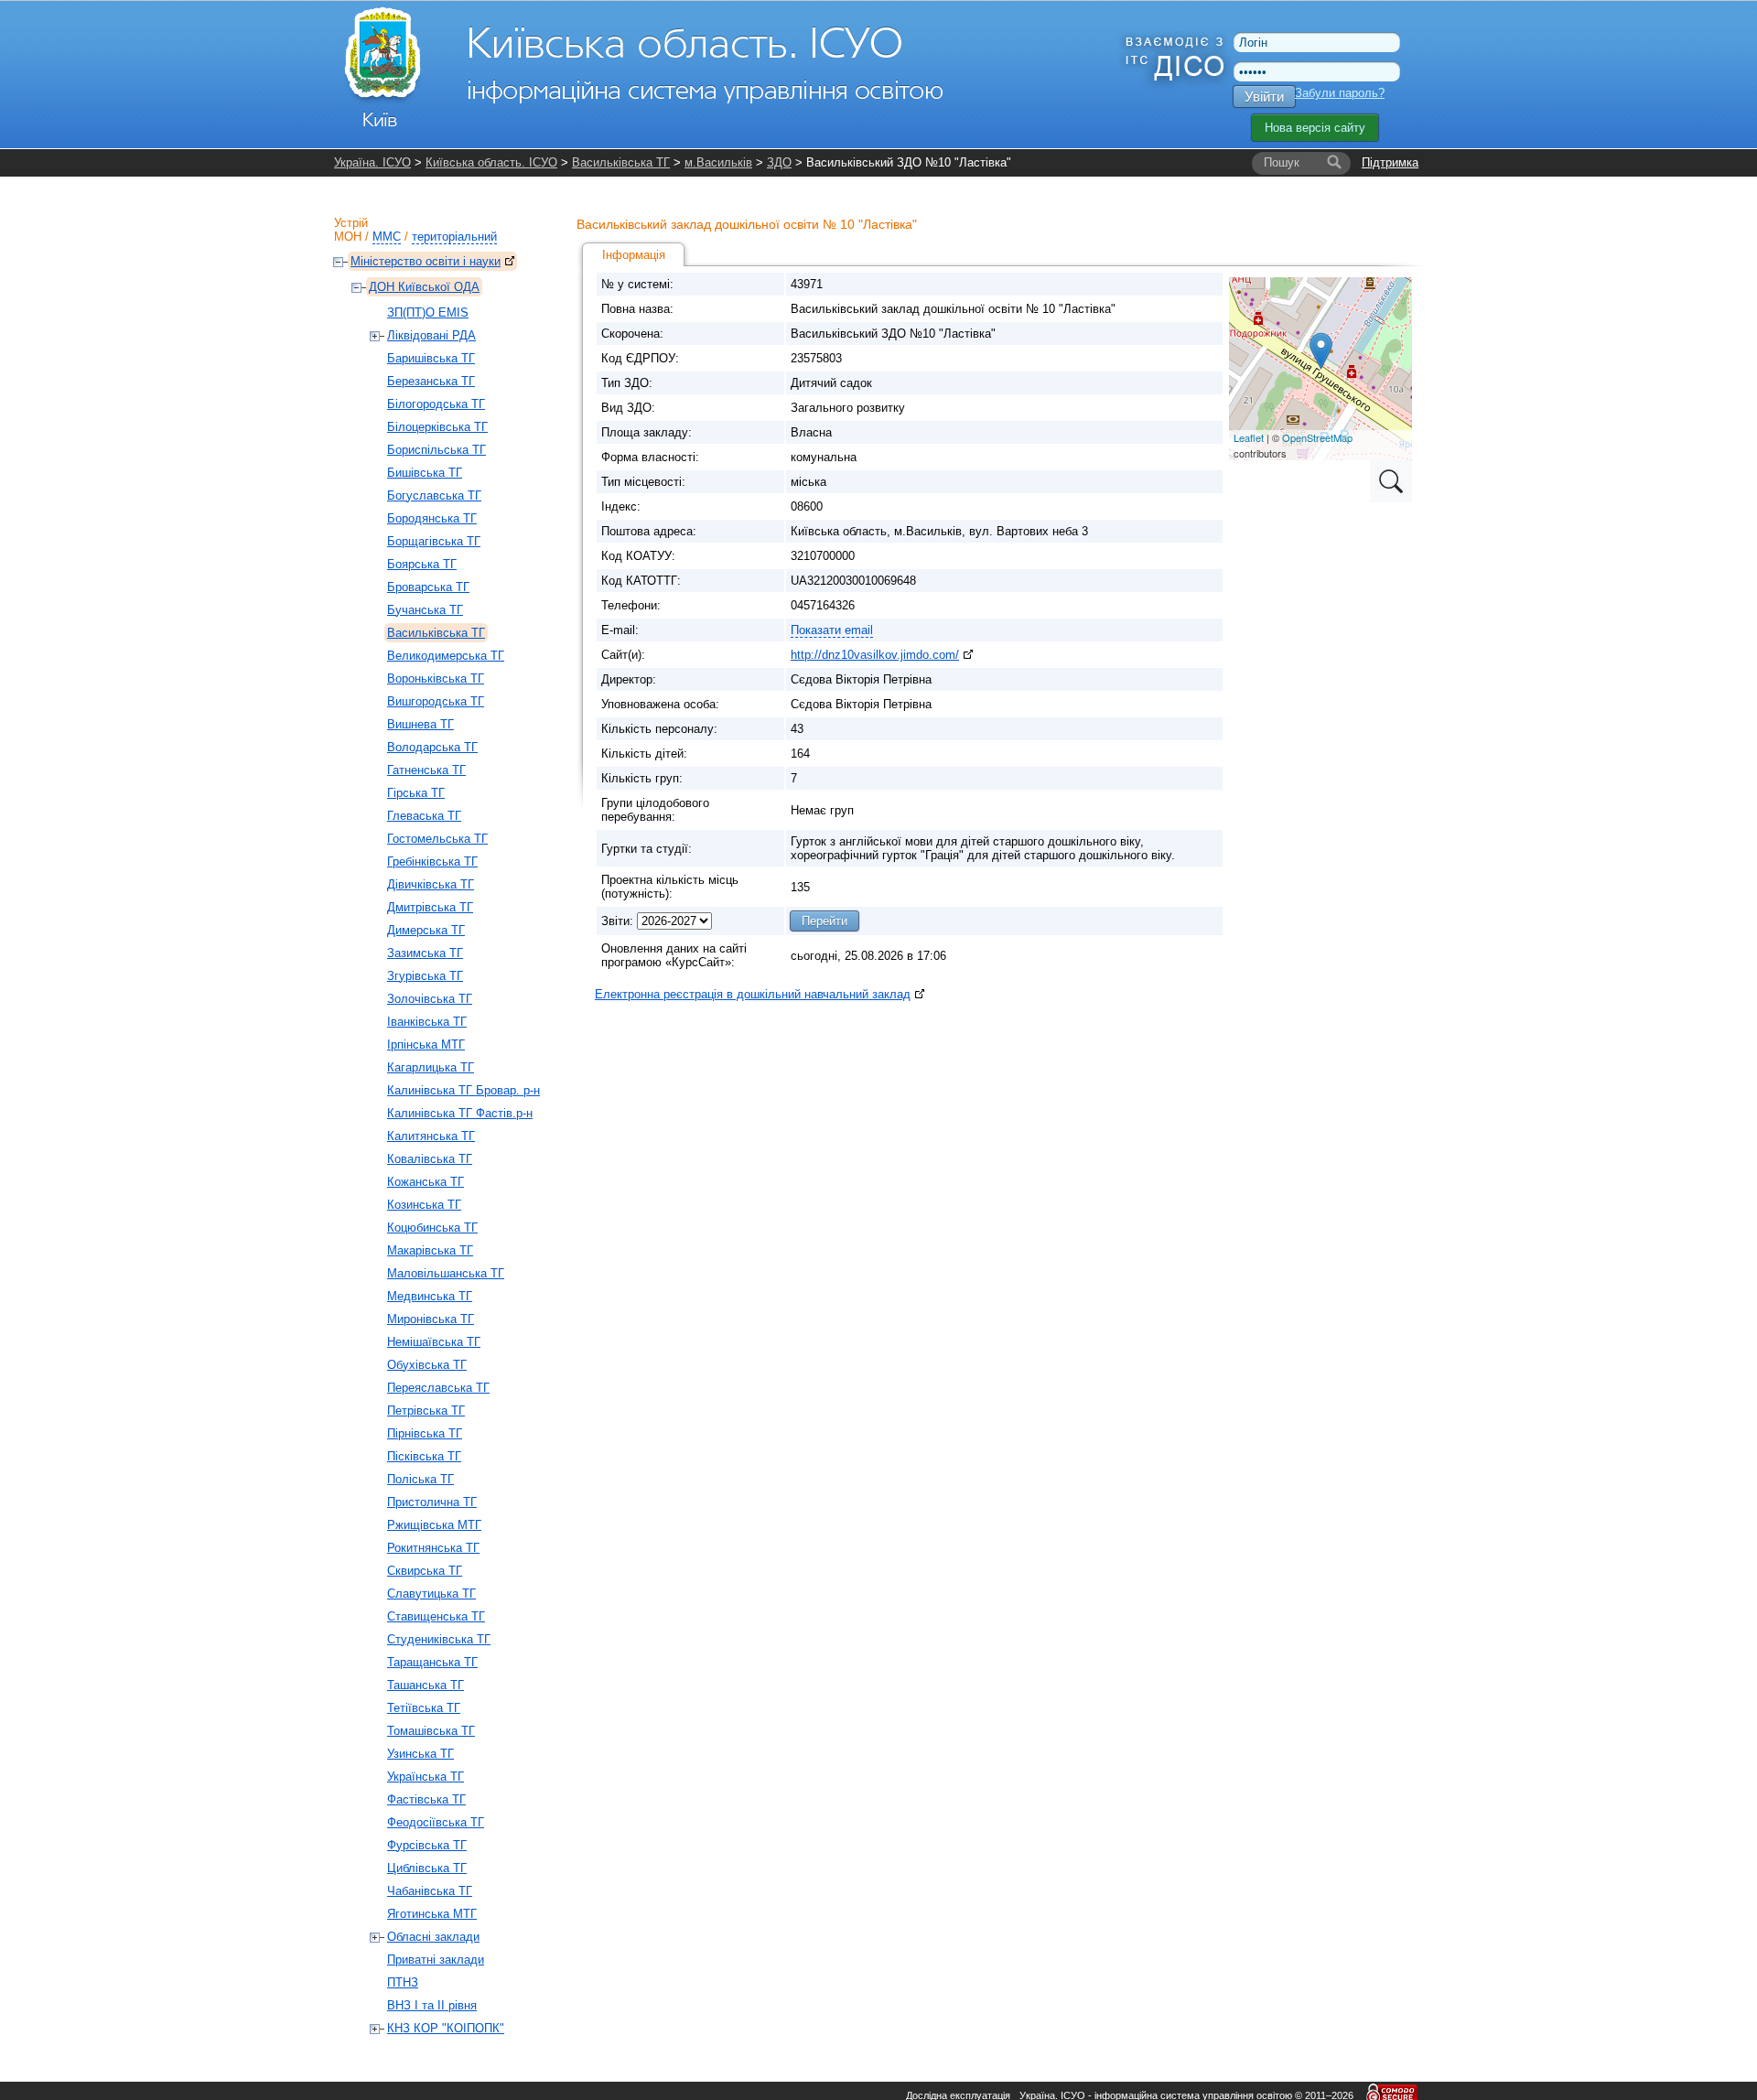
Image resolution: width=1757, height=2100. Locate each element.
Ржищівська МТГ (434, 1525)
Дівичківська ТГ (431, 884)
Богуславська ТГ (434, 495)
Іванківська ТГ (427, 1022)
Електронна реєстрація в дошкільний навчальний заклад (753, 994)
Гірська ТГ (416, 793)
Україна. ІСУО (372, 162)
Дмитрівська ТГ (430, 907)
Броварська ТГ (428, 587)
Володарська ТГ (432, 747)
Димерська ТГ (426, 930)
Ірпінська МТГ (426, 1045)
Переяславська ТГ (438, 1388)
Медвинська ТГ (430, 1296)
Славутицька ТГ (431, 1594)
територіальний (454, 237)
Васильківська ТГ (621, 162)
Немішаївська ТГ (434, 1342)
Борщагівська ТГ (434, 541)
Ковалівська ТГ (430, 1159)
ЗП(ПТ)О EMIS (428, 312)
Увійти (1264, 97)
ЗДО (779, 162)
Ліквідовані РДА (431, 335)
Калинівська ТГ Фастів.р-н (460, 1113)
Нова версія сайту (1315, 128)
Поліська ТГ (420, 1479)
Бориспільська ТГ (437, 450)
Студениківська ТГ (439, 1639)
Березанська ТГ (431, 381)
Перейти (825, 921)
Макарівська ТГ (430, 1250)
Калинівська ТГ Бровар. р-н (464, 1090)
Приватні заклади (436, 1960)
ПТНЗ (403, 1982)
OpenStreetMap (1317, 437)
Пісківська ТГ (424, 1456)
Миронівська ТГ (431, 1319)
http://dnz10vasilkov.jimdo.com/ (875, 655)
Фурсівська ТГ (427, 1845)
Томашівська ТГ (431, 1731)
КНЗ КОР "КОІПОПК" (446, 2028)
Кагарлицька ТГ (431, 1067)
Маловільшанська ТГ (446, 1273)
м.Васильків (718, 162)
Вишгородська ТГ (436, 701)
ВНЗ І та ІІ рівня (432, 2005)
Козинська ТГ (424, 1205)
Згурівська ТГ (425, 976)
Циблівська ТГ (427, 1868)
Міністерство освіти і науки (426, 261)
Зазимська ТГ (425, 953)
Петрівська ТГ (426, 1411)
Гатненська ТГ (426, 770)
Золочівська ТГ (430, 999)
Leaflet (1249, 437)
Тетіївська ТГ (424, 1708)
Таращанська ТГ (432, 1662)
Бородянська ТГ (432, 518)
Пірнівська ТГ (425, 1433)
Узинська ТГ (420, 1754)
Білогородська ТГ (436, 404)
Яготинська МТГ (432, 1914)
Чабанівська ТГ (430, 1891)
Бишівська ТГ (425, 473)
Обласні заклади (433, 1937)
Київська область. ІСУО (491, 162)
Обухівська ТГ (427, 1365)
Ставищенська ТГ (436, 1616)
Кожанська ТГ (426, 1182)
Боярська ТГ (422, 564)
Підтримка (1390, 162)
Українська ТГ (426, 1777)
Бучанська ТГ (425, 610)
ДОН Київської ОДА (424, 287)
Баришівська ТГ (431, 358)
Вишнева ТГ (420, 724)
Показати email (832, 630)
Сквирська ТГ (425, 1571)
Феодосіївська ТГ (436, 1822)
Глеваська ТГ (424, 816)
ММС (387, 237)
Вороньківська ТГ (436, 678)
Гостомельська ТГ (437, 839)
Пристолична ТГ (432, 1502)
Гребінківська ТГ (432, 862)
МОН (348, 237)
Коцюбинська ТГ (432, 1228)
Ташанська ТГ (426, 1685)
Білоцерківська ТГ (437, 427)
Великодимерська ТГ (446, 656)
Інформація (634, 255)
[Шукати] (1334, 163)
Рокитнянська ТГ (433, 1548)
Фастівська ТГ (426, 1799)
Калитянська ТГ (431, 1136)
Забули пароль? (1340, 93)
